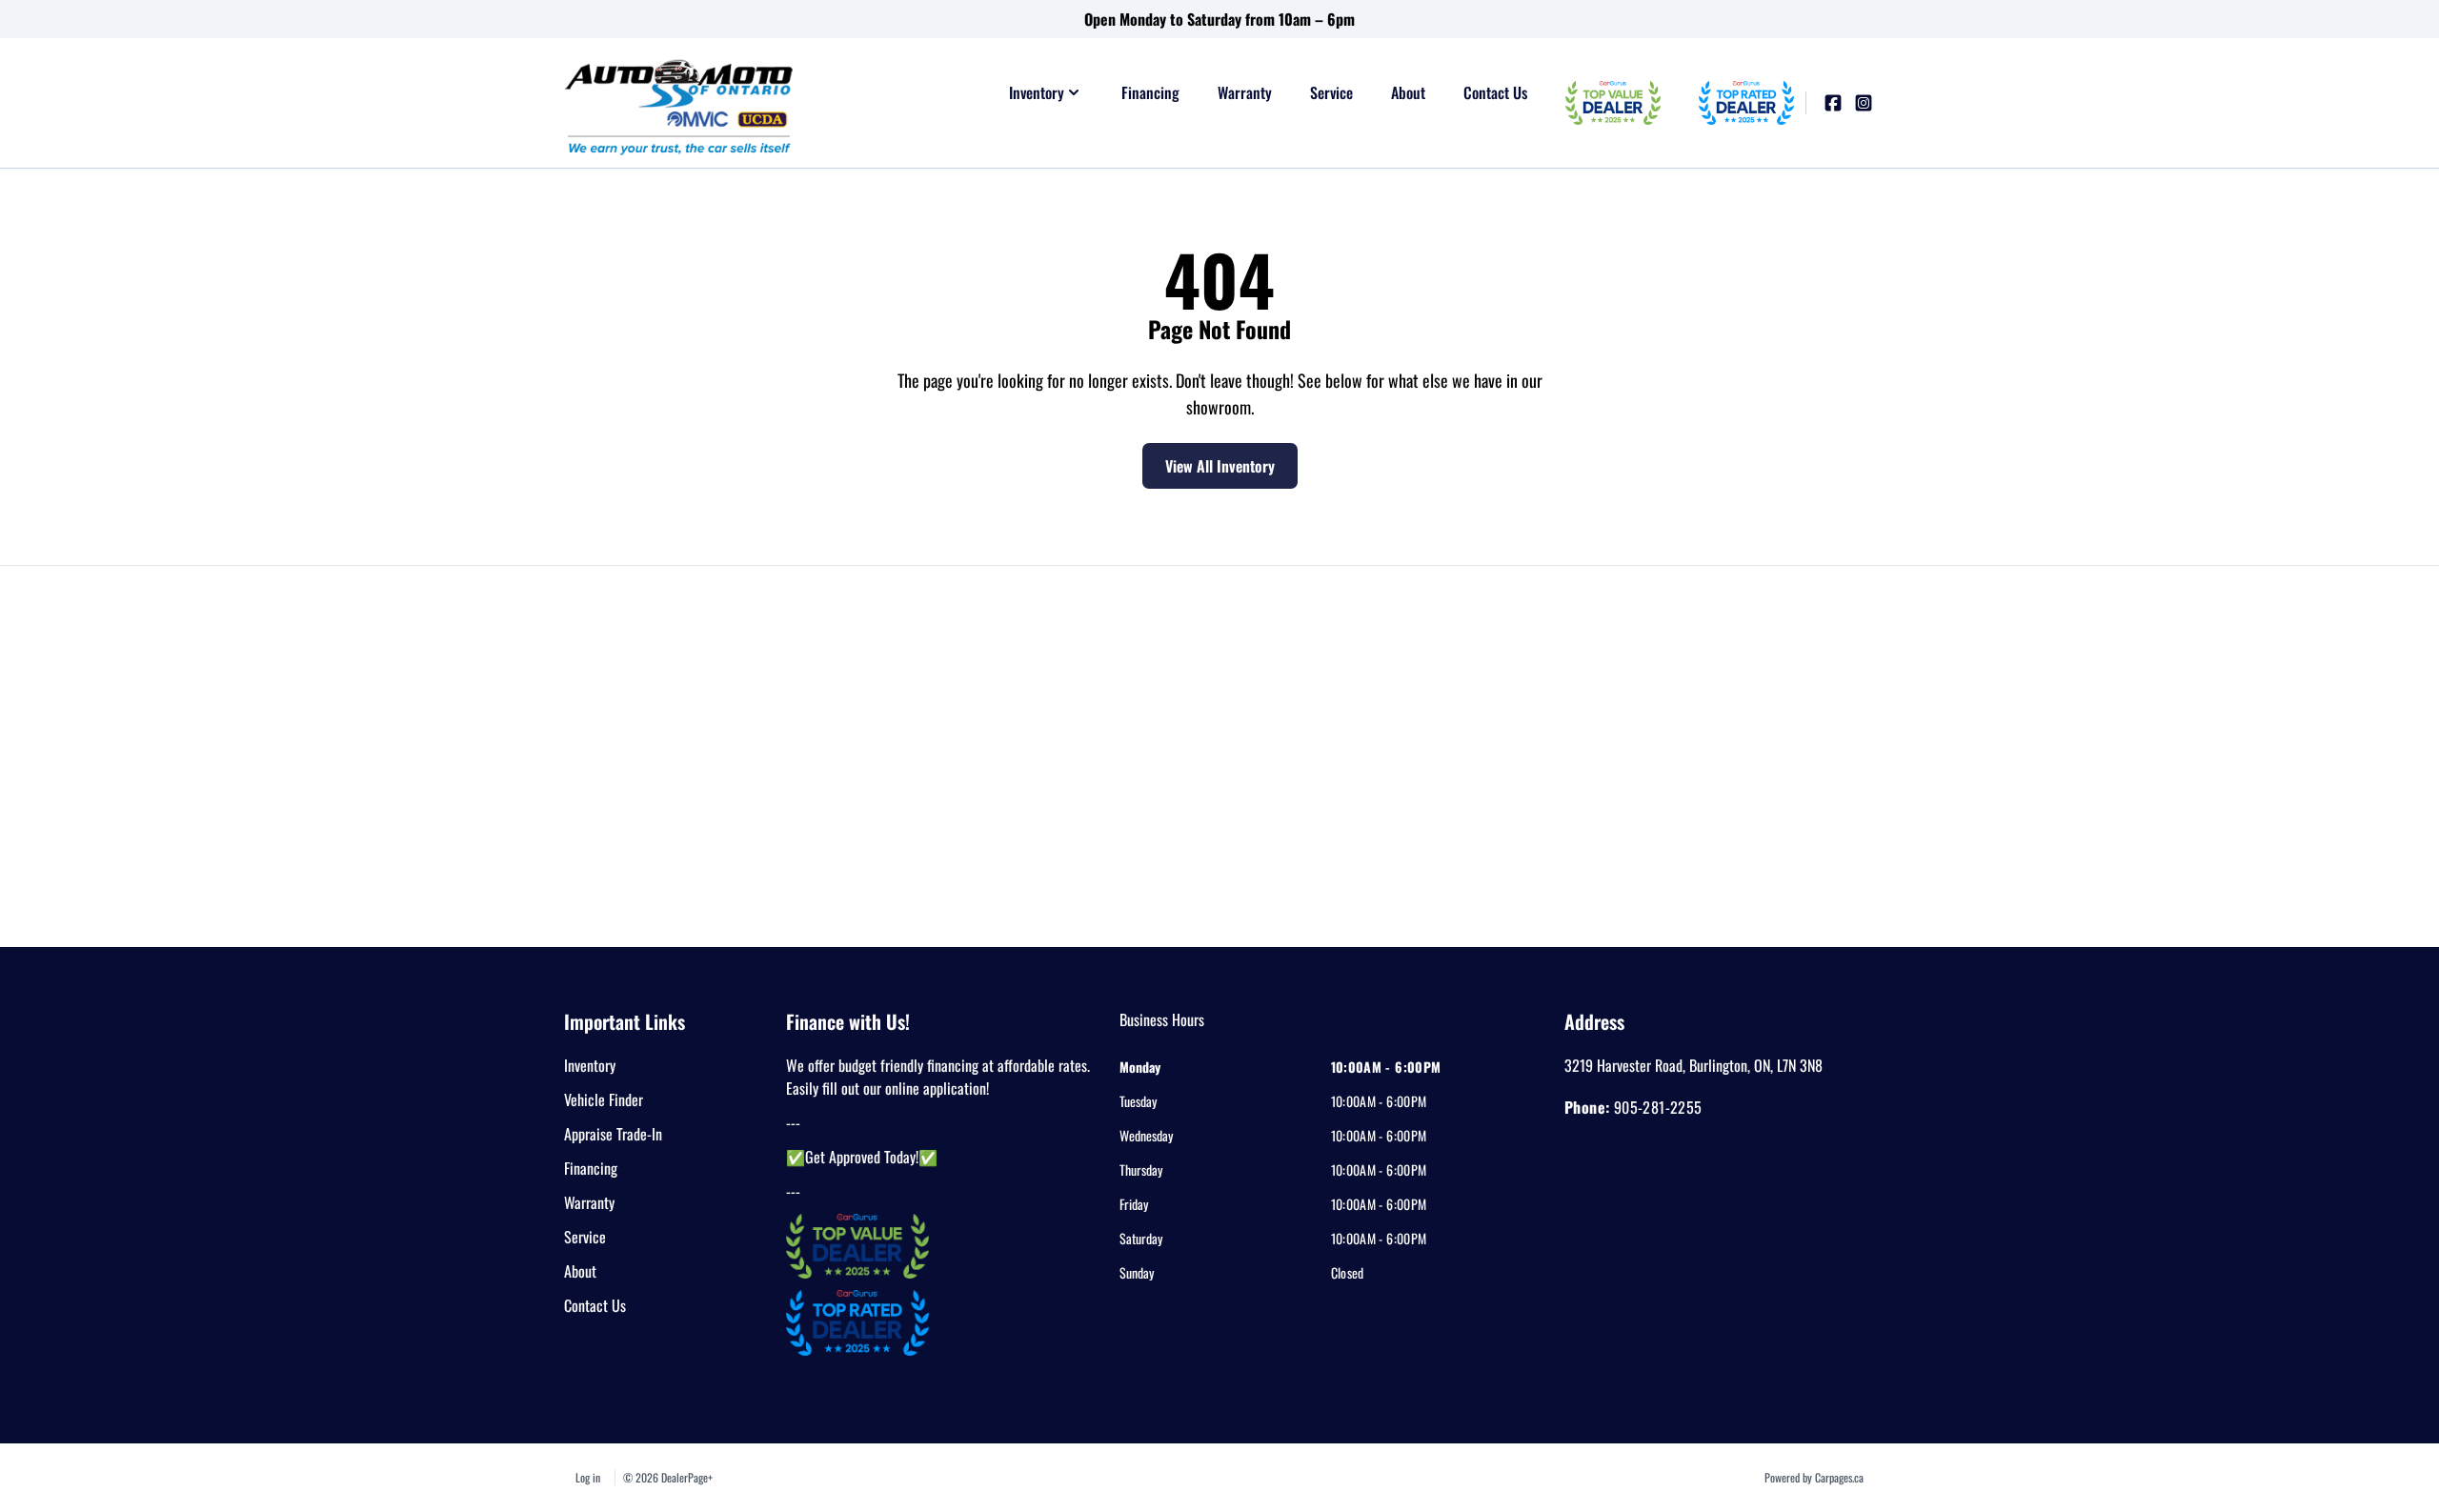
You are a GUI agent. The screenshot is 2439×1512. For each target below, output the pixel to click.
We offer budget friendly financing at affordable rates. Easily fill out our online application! (938, 1077)
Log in (588, 1477)
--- (793, 1122)
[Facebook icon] (1833, 103)
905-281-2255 (1658, 1107)
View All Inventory (1220, 466)
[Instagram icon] (1864, 103)
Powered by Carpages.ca (1814, 1477)
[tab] (1162, 1029)
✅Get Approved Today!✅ (862, 1157)
